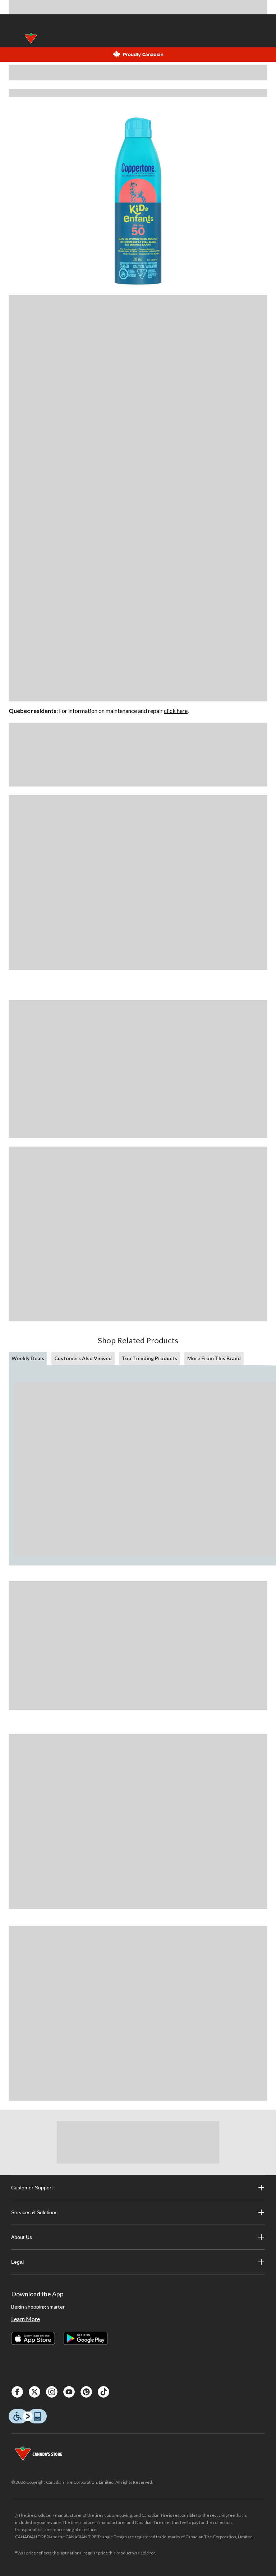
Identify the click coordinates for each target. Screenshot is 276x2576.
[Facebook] (17, 2392)
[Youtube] (69, 2392)
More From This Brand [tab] (214, 1358)
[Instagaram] (52, 2392)
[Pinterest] (86, 2392)
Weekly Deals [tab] (28, 1358)
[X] (34, 2392)
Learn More (26, 2319)
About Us (22, 2237)
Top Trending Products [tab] (149, 1358)
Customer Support (32, 2188)
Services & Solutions (34, 2212)
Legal (17, 2262)
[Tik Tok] (103, 2392)
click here (176, 711)
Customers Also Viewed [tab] (83, 1358)
